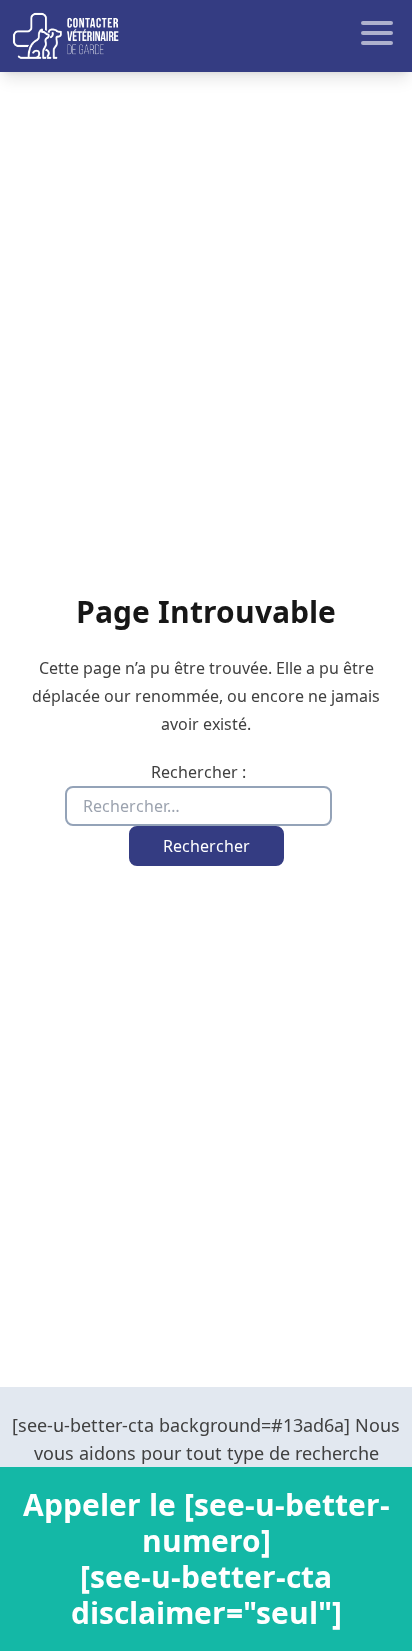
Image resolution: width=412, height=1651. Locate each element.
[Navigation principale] (206, 36)
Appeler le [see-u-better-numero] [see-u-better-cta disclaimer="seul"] (206, 1558)
